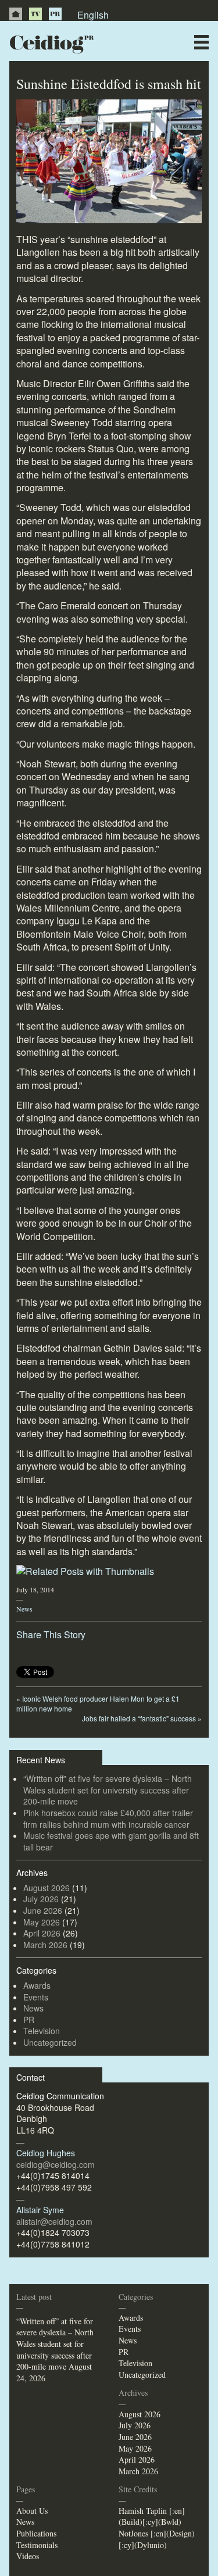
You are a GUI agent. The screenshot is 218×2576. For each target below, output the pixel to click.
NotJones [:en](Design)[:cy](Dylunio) (157, 2539)
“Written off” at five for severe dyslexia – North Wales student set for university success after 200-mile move (108, 1790)
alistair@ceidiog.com (54, 2221)
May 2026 (42, 1922)
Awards (37, 1985)
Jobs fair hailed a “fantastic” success (142, 1718)
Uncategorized (50, 2042)
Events (36, 1997)
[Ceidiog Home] (16, 14)
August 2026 (47, 1888)
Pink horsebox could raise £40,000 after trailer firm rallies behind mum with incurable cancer (108, 1818)
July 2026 (41, 1899)
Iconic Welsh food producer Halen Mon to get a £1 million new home (98, 1703)
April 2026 (42, 1933)
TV (35, 14)
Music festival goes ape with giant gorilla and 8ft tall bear (111, 1841)
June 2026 (43, 1910)
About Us (32, 2511)
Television (42, 2031)
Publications (36, 2533)
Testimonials (37, 2545)
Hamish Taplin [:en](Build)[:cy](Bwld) (152, 2516)
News (24, 1609)
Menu (201, 42)
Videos (28, 2556)
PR (55, 14)
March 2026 (45, 1945)
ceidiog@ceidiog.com (56, 2164)
